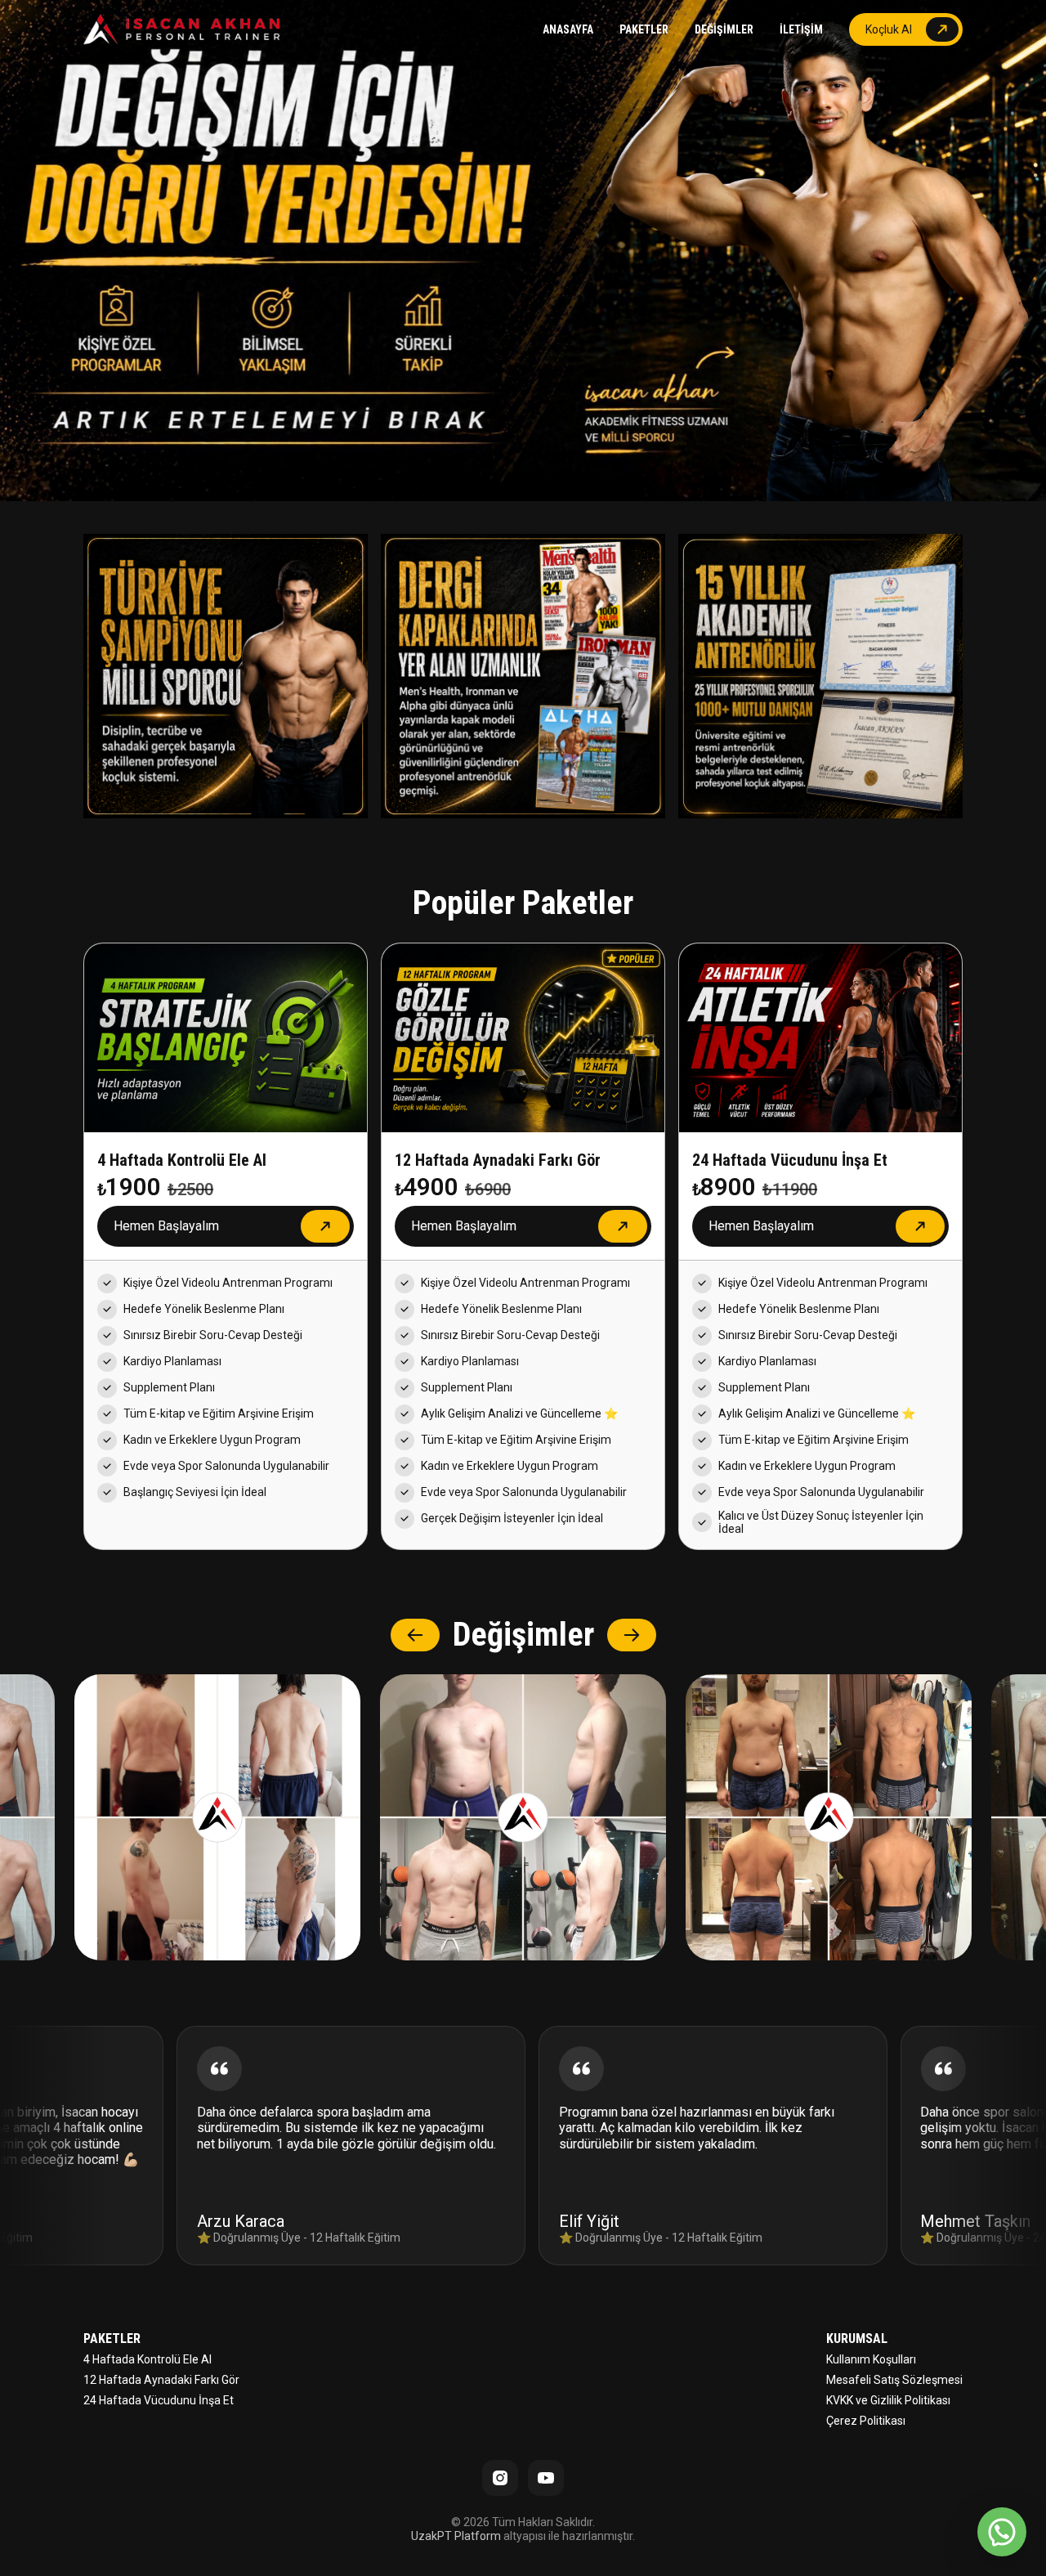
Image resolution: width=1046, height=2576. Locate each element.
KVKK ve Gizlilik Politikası (888, 2400)
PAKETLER (644, 29)
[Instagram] (500, 2478)
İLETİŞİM (801, 29)
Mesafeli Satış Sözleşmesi (894, 2380)
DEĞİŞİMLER (724, 29)
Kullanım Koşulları (871, 2359)
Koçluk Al (889, 29)
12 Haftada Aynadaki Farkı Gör (161, 2380)
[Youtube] (546, 2478)
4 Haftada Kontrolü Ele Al (148, 2359)
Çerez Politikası (866, 2421)
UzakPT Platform (456, 2536)
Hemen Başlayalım (166, 1226)
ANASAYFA (568, 29)
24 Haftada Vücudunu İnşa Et (159, 2400)
